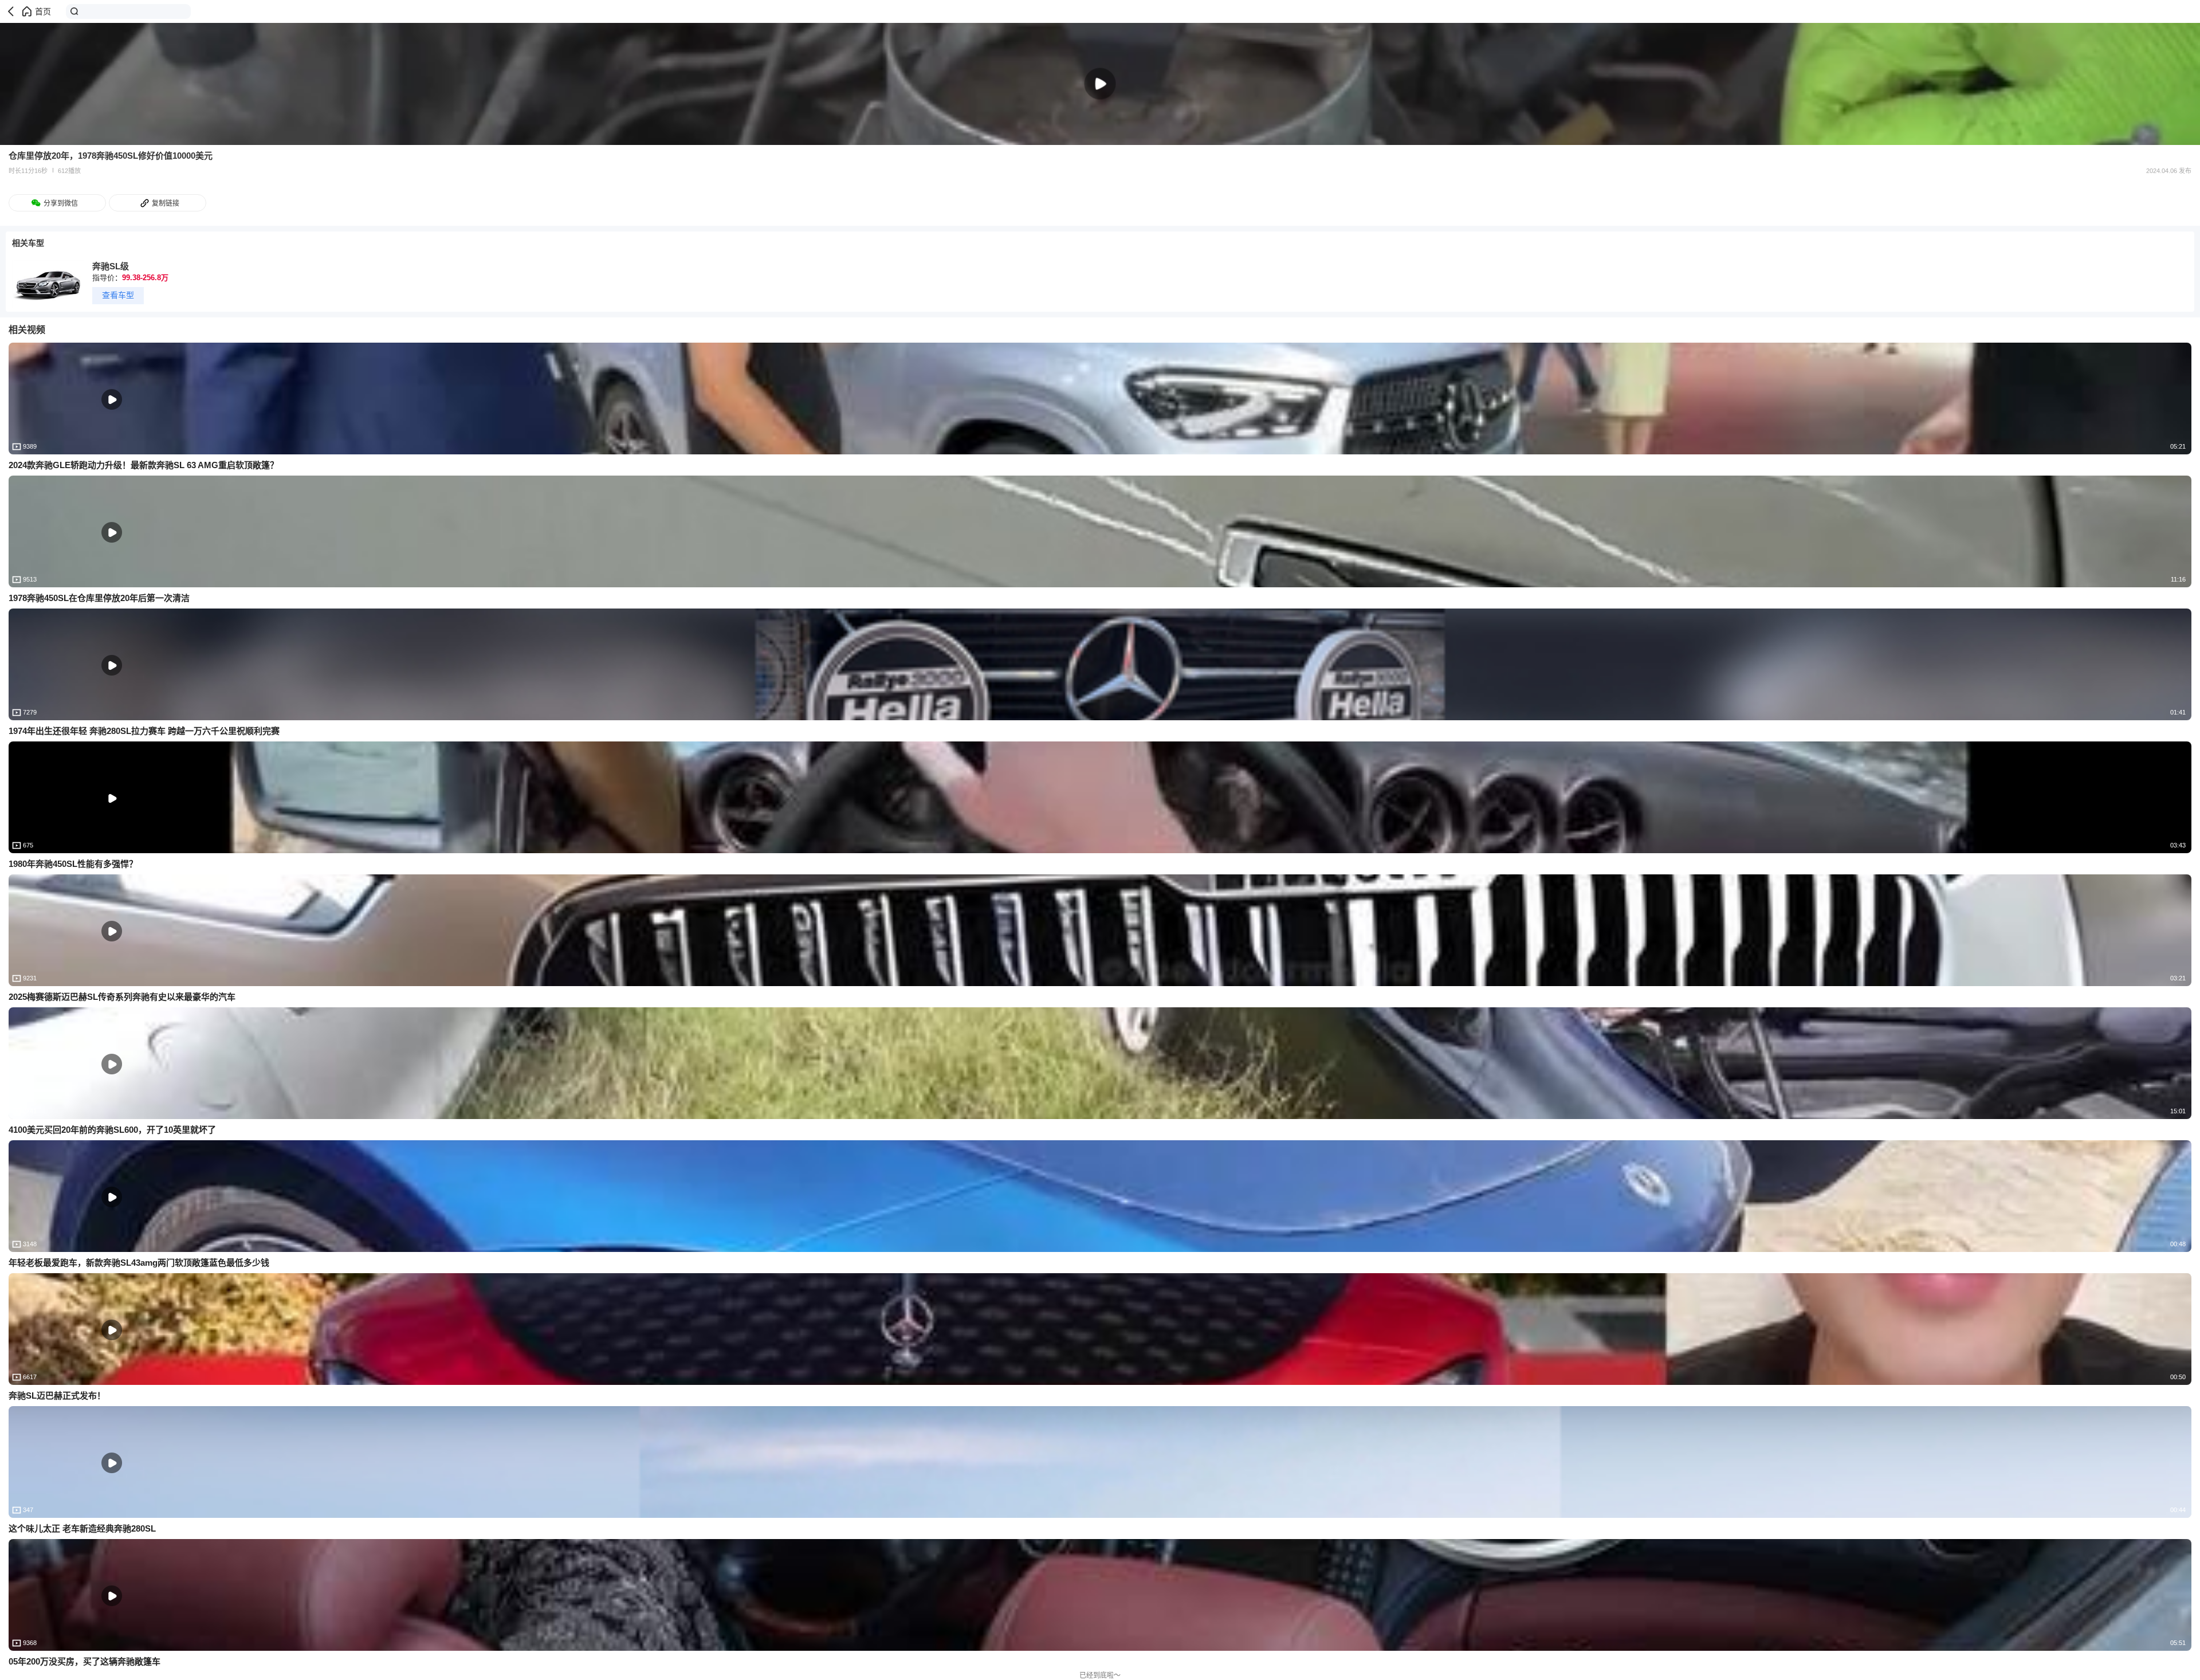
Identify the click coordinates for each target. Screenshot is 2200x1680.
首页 (43, 11)
